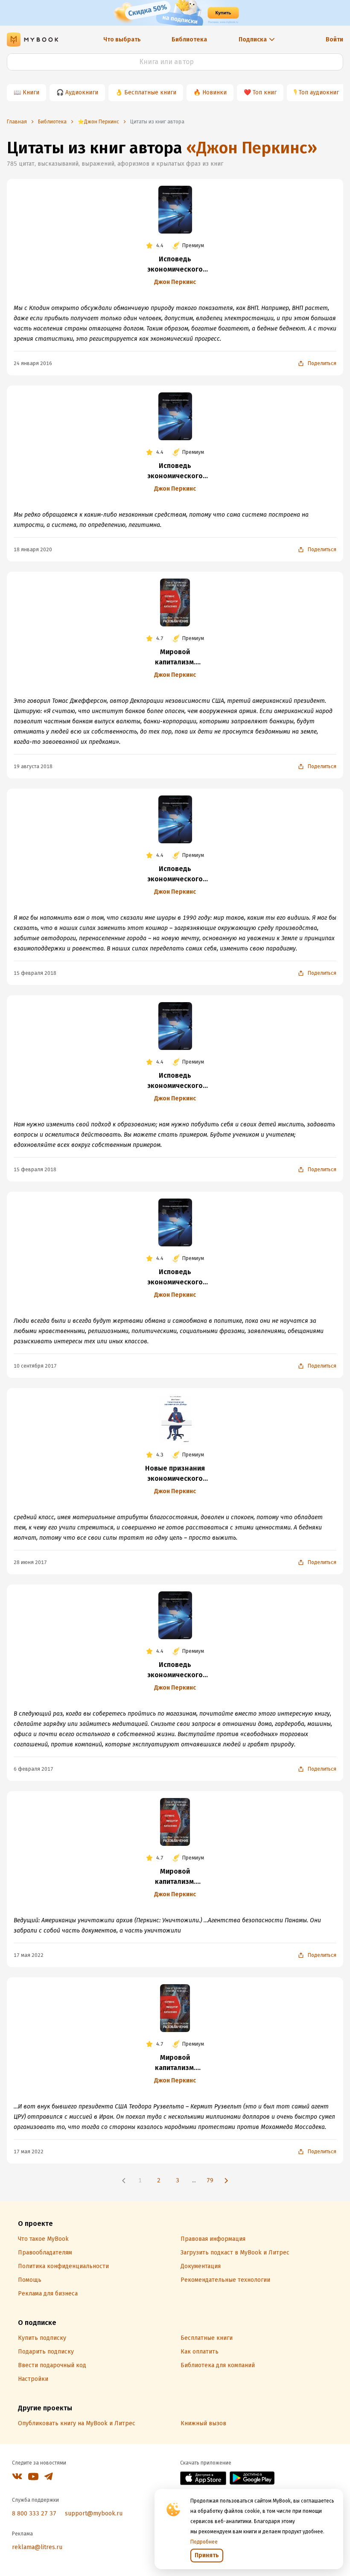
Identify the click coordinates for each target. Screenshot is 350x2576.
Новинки (214, 92)
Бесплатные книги (150, 92)
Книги (31, 92)
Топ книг (265, 92)
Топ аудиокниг (319, 92)
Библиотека (189, 39)
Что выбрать (122, 39)
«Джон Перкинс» (252, 148)
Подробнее (204, 2542)
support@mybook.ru (94, 2513)
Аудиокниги (82, 92)
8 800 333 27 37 (34, 2513)
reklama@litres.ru (37, 2547)
